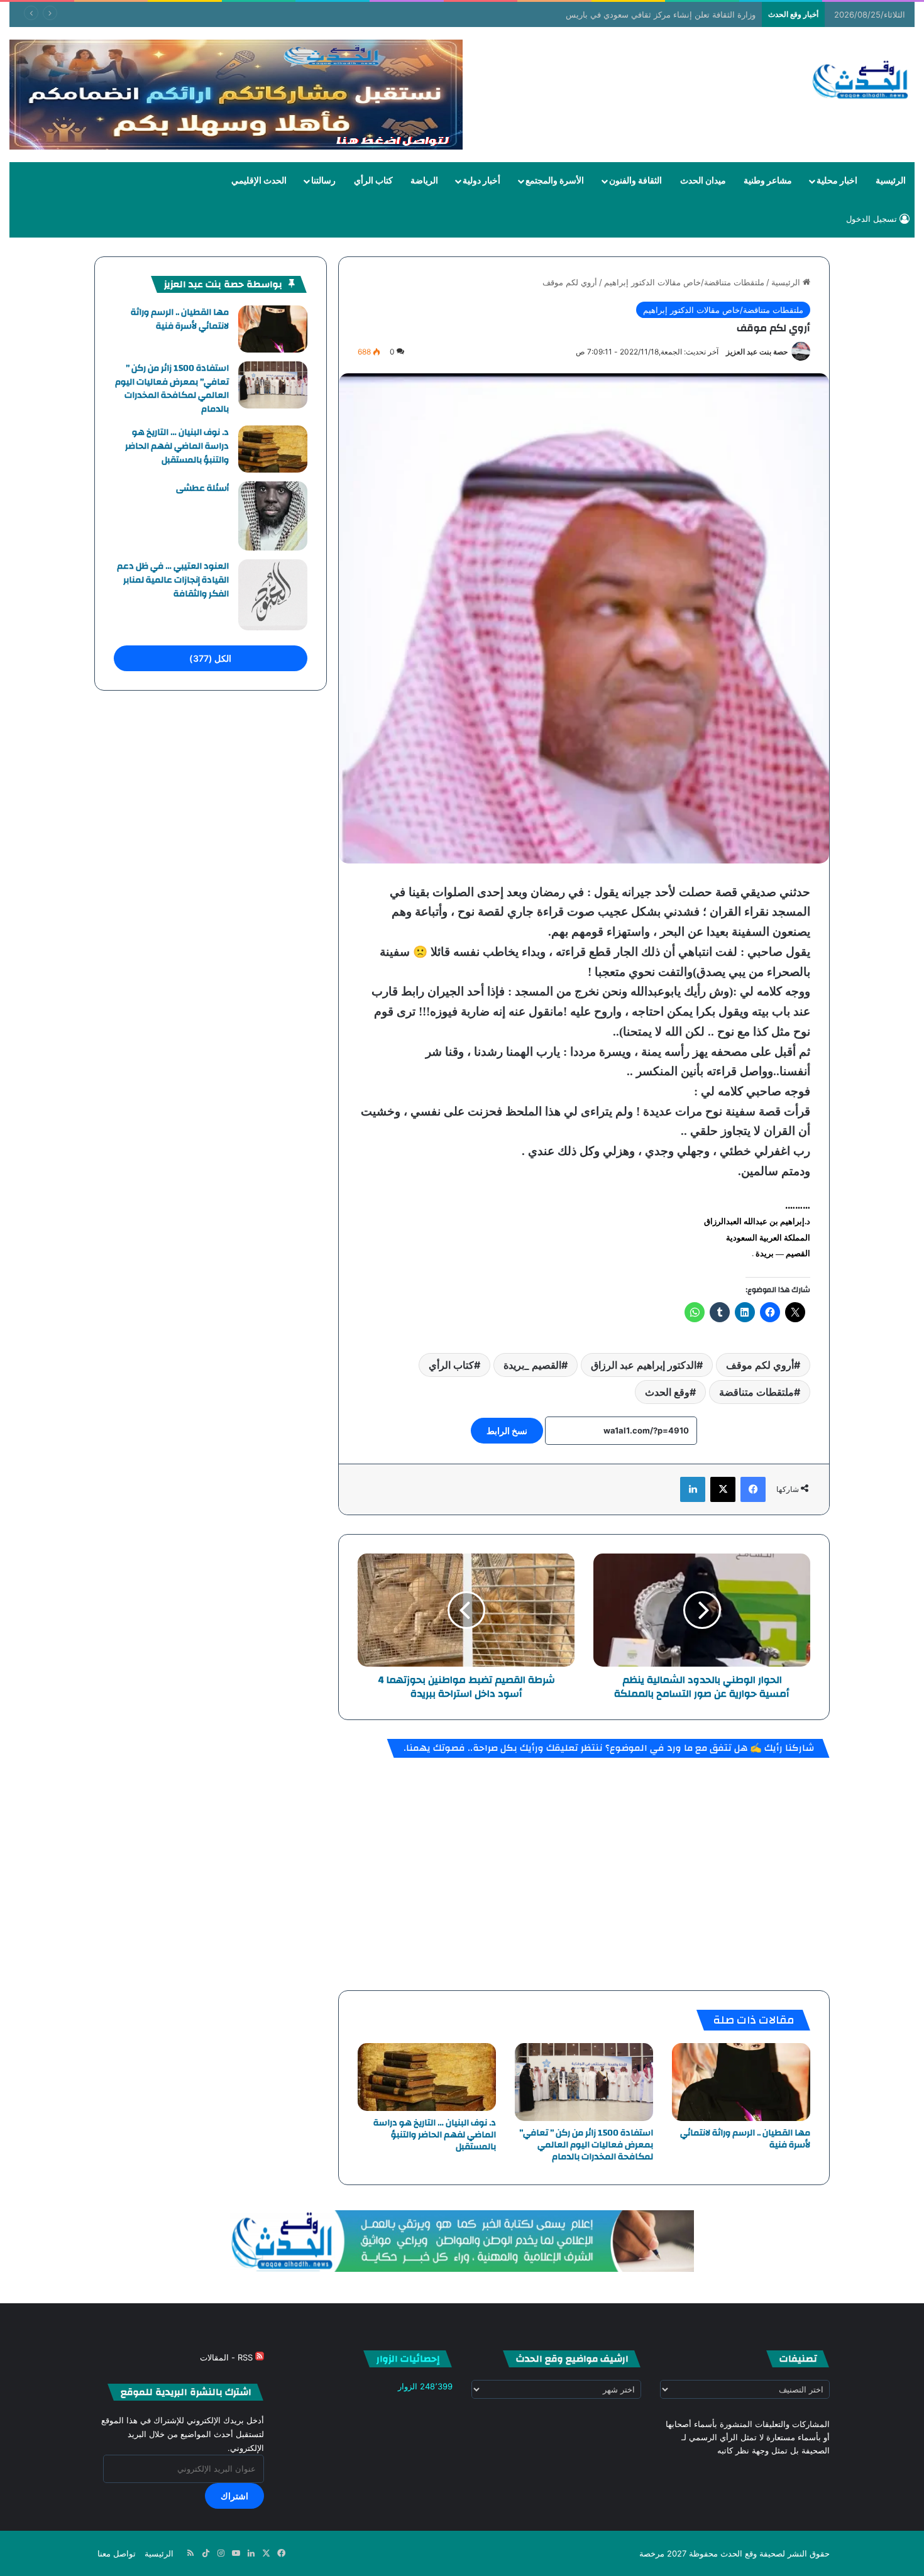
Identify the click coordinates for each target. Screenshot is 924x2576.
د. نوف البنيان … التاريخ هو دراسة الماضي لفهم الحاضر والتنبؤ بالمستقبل (435, 2135)
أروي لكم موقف (760, 1365)
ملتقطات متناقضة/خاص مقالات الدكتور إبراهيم (684, 282)
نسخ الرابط (507, 1431)
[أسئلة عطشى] (273, 516)
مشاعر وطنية (768, 181)
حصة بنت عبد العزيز (757, 352)
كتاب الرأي (373, 181)
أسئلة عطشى (202, 488)
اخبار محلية (837, 181)
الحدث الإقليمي (259, 181)
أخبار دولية (481, 181)
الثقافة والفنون (635, 181)
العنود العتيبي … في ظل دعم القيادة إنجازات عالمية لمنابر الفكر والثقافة (173, 580)
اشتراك (234, 2496)
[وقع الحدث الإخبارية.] (861, 81)
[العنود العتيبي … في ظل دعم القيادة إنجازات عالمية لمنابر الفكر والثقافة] (273, 595)
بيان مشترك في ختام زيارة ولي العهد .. (688, 14)
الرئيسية (891, 181)
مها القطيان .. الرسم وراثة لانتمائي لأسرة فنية (745, 2139)
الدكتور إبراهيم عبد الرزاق (644, 1365)
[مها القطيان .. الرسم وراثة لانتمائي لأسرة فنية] (741, 2082)
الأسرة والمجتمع (555, 181)
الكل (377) (210, 658)
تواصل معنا (117, 2553)
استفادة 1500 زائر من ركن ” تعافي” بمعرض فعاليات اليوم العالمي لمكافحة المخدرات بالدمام (586, 2145)
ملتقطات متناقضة (756, 1392)
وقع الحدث (667, 1392)
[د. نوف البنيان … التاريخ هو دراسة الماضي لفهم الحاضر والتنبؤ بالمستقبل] (427, 2077)
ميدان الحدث (703, 181)
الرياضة (424, 181)
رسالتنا (323, 181)
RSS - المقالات (228, 2357)
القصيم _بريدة (532, 1365)
